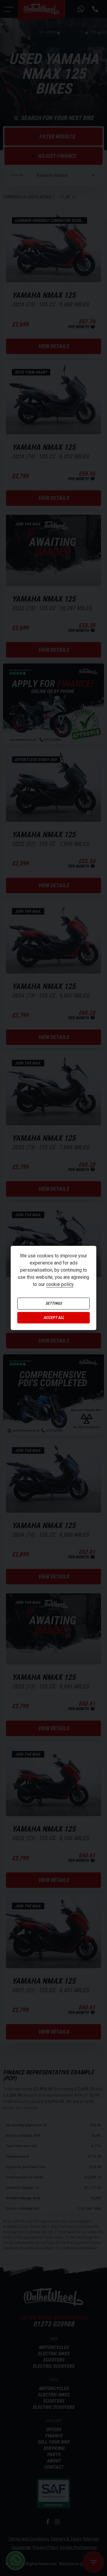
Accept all (54, 1318)
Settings (54, 1304)
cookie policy (60, 1285)
